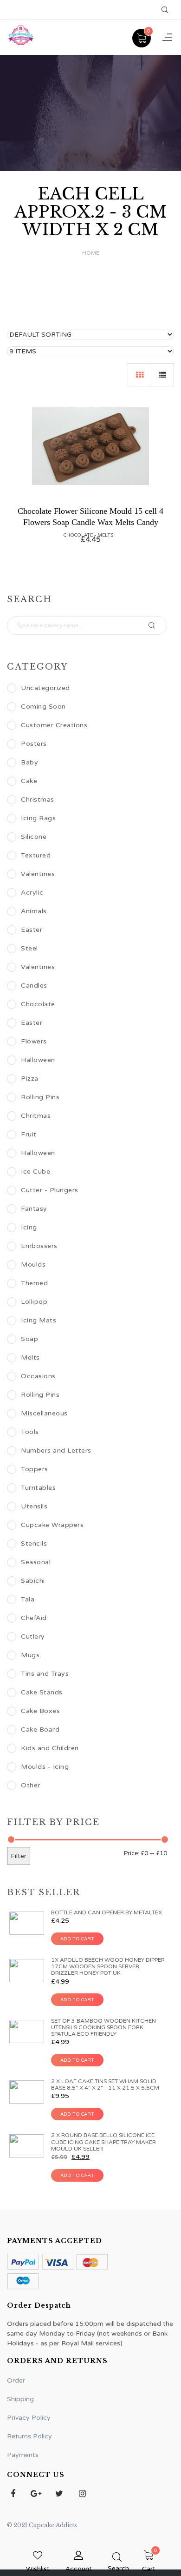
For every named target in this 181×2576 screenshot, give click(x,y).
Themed (34, 1283)
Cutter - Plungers (50, 1190)
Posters (34, 744)
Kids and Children (50, 1748)
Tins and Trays (45, 1674)
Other (31, 1785)
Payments (23, 2455)
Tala (28, 1599)
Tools (30, 1432)
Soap (29, 1339)
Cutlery (33, 1637)
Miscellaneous (44, 1413)
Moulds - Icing (45, 1767)
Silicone (34, 837)
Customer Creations (54, 725)
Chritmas (36, 1116)
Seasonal (36, 1562)
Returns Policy (29, 2436)
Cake (29, 781)
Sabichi (33, 1581)
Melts (105, 535)
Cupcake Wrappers (52, 1525)
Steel (29, 948)
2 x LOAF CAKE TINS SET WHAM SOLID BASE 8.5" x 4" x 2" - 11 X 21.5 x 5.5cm (105, 2085)
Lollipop (34, 1302)
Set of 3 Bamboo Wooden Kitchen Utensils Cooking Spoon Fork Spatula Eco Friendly (103, 2027)
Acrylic (32, 893)
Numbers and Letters (56, 1451)
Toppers (35, 1469)
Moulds (33, 1265)
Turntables (38, 1488)
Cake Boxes (40, 1711)
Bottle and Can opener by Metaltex (107, 1912)
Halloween (38, 1060)
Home (91, 253)
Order (16, 2380)
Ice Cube (36, 1172)
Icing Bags (38, 818)
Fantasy (34, 1209)
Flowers (34, 1041)
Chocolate (78, 535)
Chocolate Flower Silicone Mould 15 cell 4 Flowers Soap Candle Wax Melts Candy (90, 516)
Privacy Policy (29, 2418)
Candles (34, 986)
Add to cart (77, 1939)
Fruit (29, 1134)
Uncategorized (45, 688)
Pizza (30, 1079)
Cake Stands (42, 1692)
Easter (32, 930)
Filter (19, 1856)
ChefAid (34, 1618)
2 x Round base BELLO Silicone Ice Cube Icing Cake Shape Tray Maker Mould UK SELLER (103, 2142)
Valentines (38, 874)
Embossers (39, 1246)
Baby (29, 762)
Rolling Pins (40, 1097)
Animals (34, 911)
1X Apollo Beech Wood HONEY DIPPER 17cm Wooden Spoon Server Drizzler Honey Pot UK (108, 1966)
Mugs (30, 1655)
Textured (36, 855)
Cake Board (40, 1730)
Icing (29, 1227)
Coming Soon (43, 707)
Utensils (34, 1506)
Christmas (38, 800)
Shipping (20, 2399)
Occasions (38, 1376)
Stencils (34, 1544)
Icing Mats (39, 1320)
